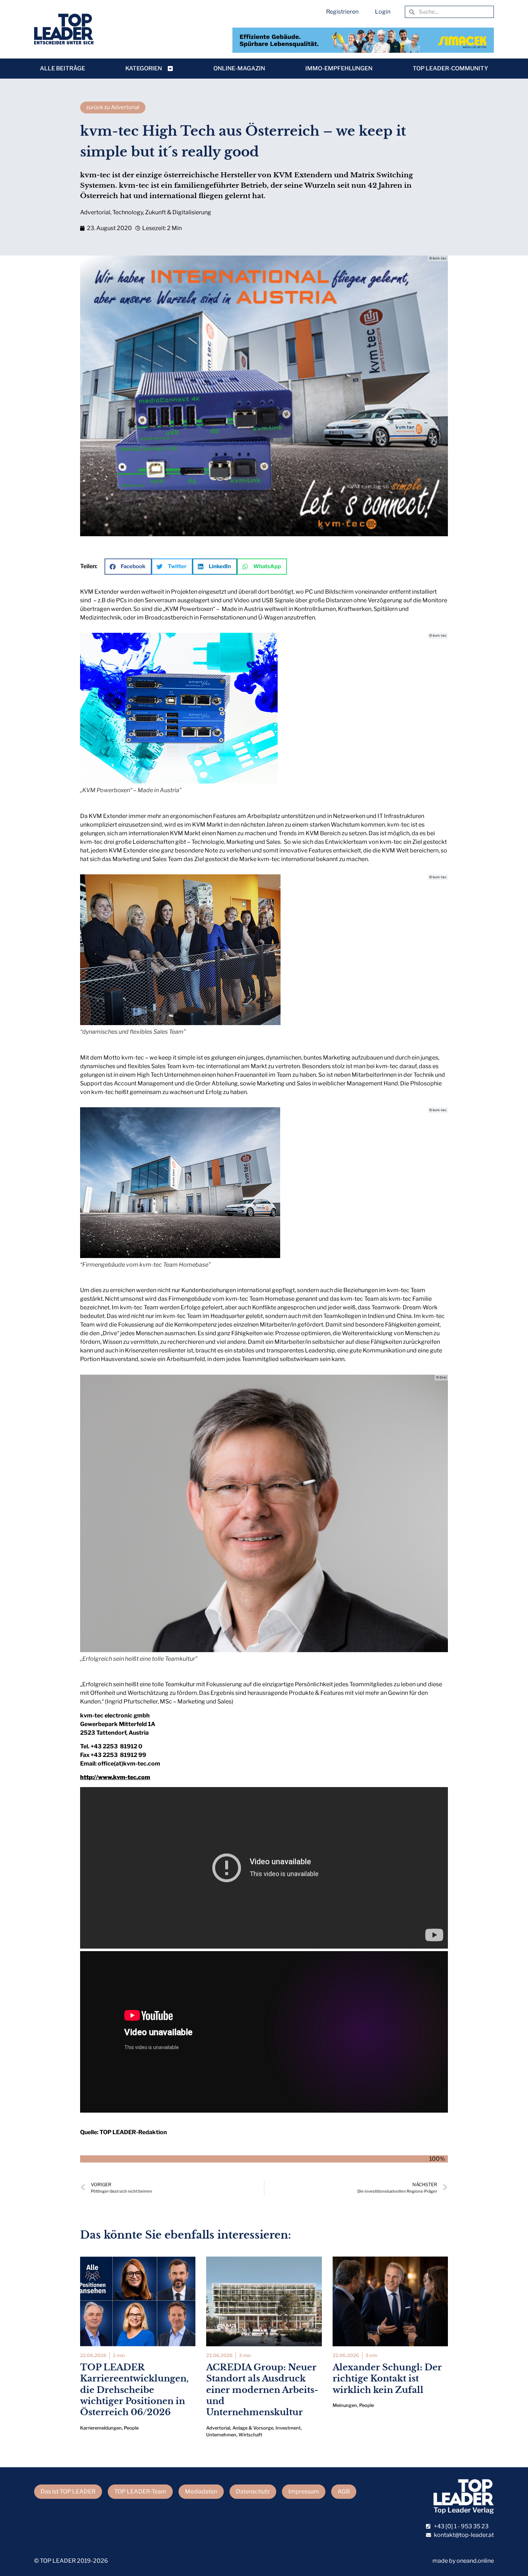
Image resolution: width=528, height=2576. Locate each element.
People (131, 2428)
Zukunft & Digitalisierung (178, 212)
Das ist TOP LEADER (68, 2491)
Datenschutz (253, 2491)
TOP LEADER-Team (140, 2491)
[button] (128, 567)
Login (383, 12)
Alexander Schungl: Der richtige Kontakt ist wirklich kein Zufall (387, 2378)
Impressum (304, 2491)
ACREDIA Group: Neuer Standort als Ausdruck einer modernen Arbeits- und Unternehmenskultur (262, 2390)
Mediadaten (201, 2491)
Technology (128, 212)
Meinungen (345, 2405)
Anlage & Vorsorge (253, 2428)
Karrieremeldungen (101, 2428)
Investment (288, 2428)
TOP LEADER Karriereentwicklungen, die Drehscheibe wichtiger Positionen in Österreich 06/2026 (134, 2390)
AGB (344, 2491)
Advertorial (95, 212)
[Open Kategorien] (170, 69)
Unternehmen (221, 2435)
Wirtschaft (250, 2435)
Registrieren (342, 12)
